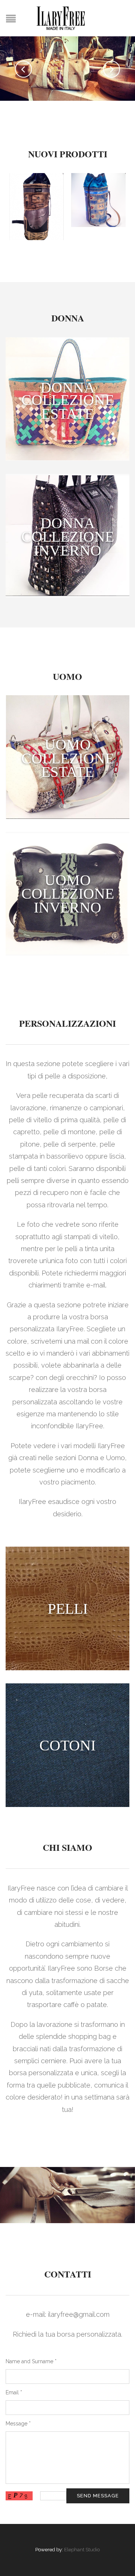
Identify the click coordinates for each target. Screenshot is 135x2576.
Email (14, 2392)
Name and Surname (31, 2361)
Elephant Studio (82, 2550)
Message (18, 2424)
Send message (98, 2496)
